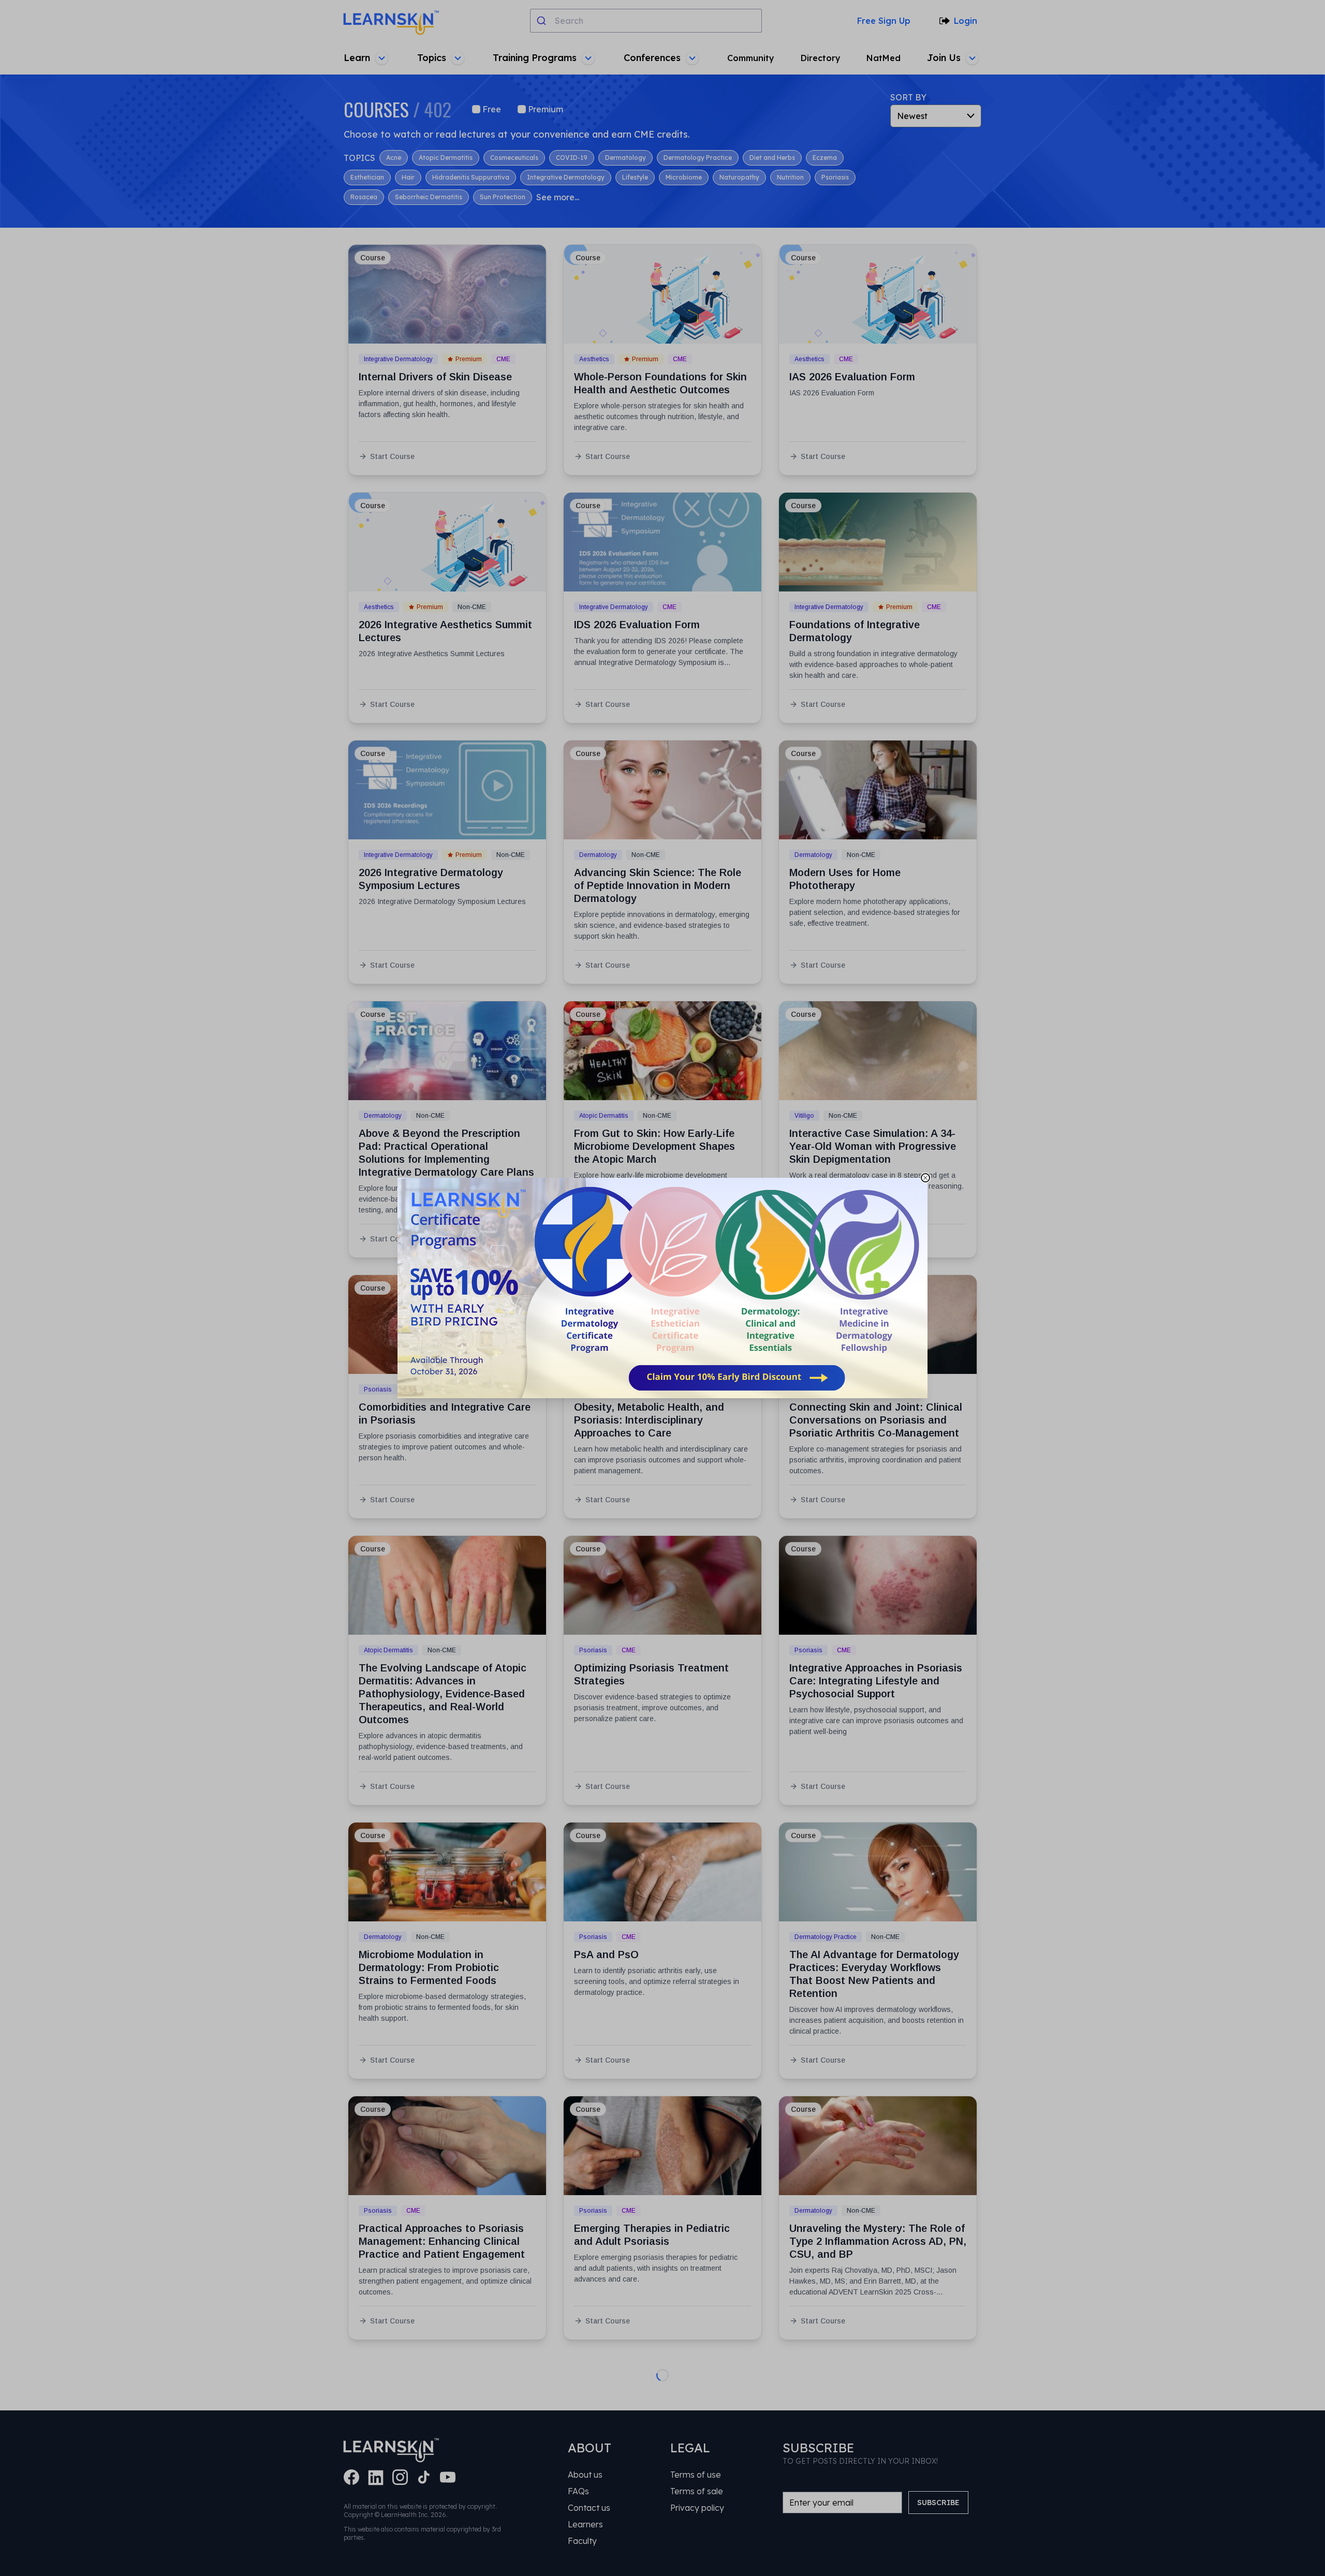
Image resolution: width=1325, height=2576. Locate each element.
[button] (662, 1288)
